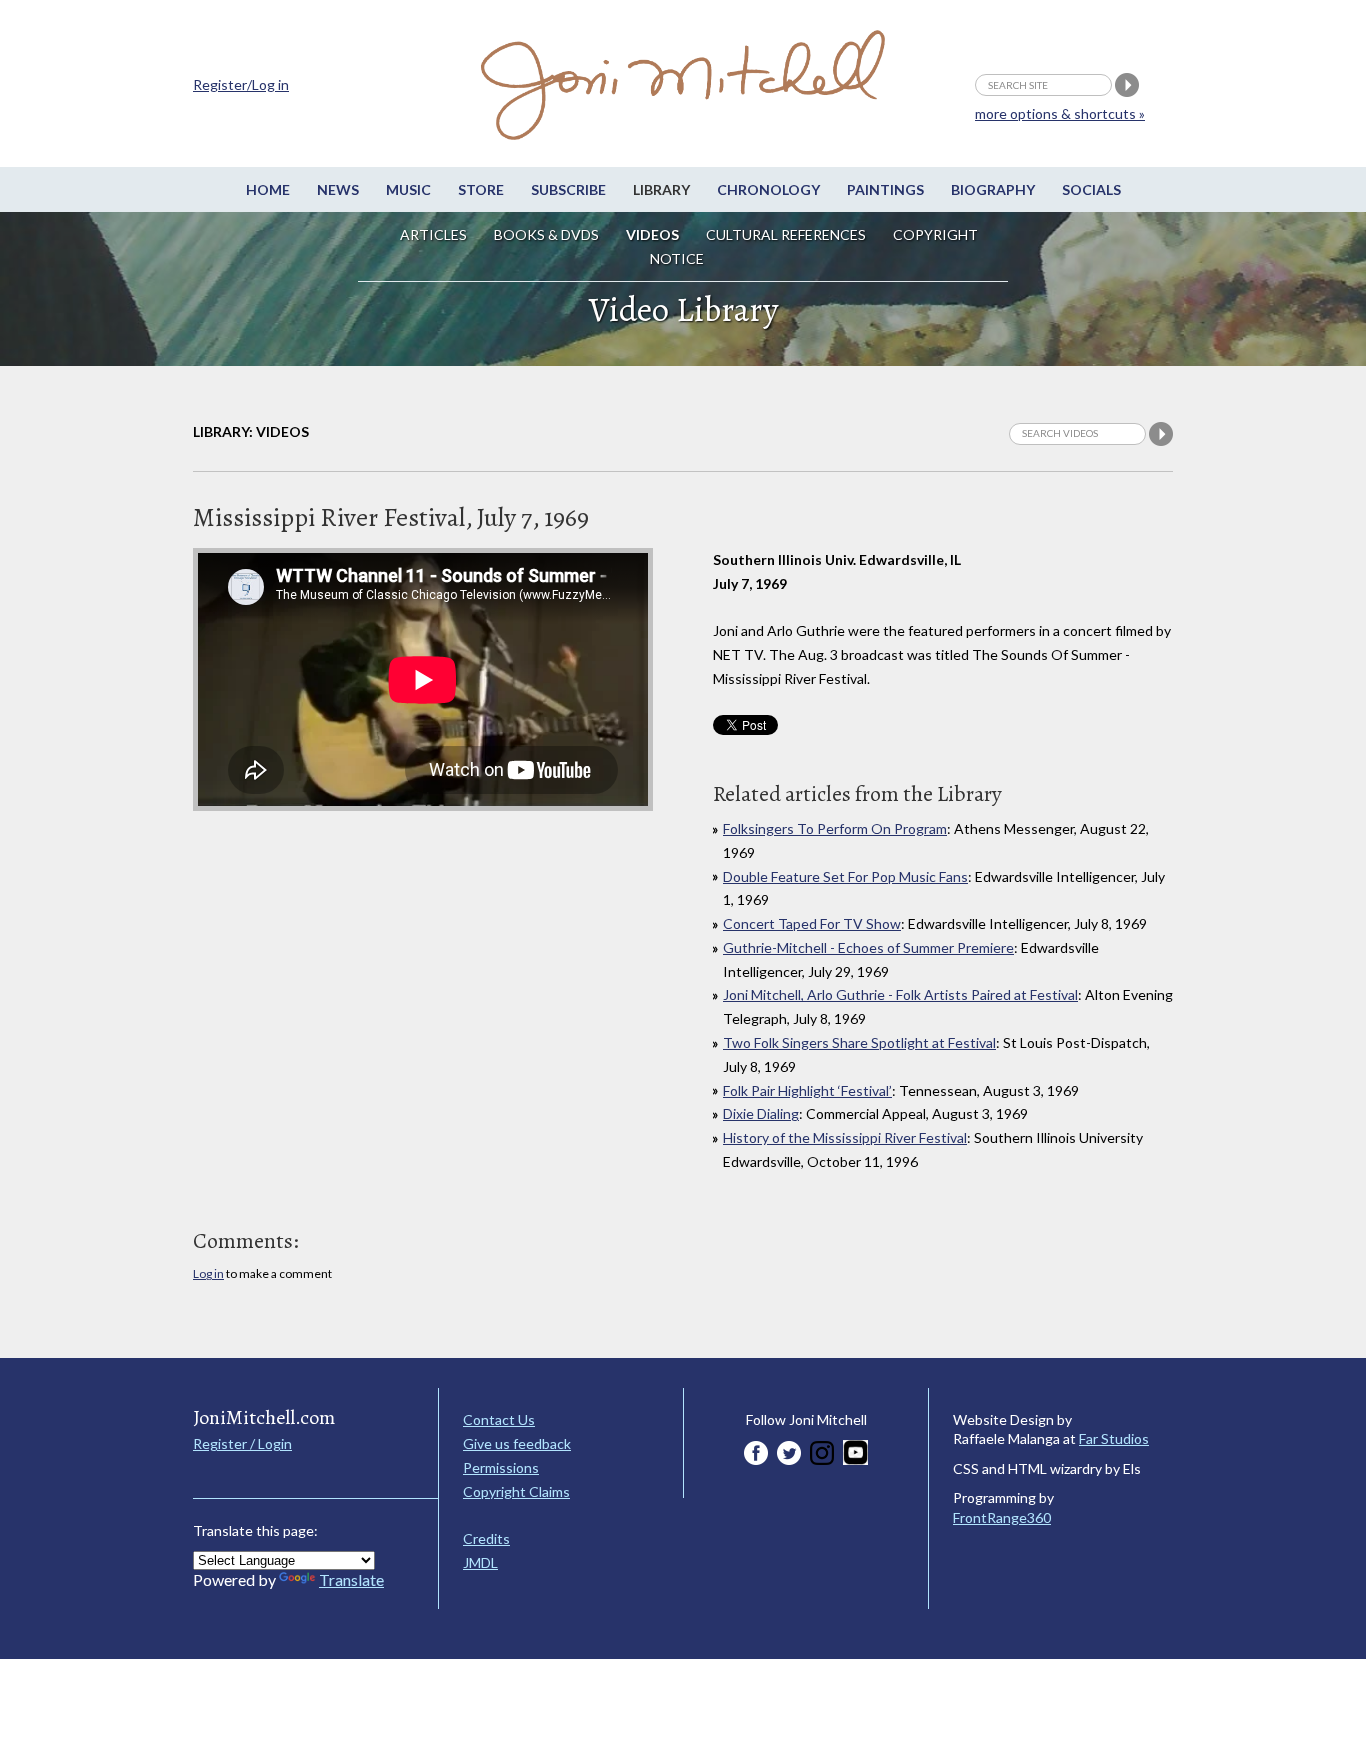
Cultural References (786, 234)
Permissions (501, 1467)
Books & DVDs (546, 234)
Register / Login (242, 1443)
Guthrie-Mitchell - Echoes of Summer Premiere (868, 947)
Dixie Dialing (761, 1113)
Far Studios (1114, 1438)
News (338, 189)
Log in (208, 1273)
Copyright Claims (516, 1491)
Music (408, 189)
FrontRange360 (1002, 1517)
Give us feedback (517, 1443)
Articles (433, 234)
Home (268, 189)
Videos (652, 234)
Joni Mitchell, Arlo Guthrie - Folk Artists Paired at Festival (900, 994)
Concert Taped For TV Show (812, 923)
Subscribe (568, 189)
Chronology (768, 189)
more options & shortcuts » (1060, 113)
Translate (351, 1579)
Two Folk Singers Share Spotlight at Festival (859, 1042)
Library (661, 189)
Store (481, 189)
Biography (993, 189)
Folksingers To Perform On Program (835, 828)
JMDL (480, 1562)
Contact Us (499, 1419)
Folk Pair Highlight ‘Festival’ (807, 1090)
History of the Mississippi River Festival (845, 1137)
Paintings (885, 189)
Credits (486, 1538)
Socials (1091, 189)
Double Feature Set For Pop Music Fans (845, 876)
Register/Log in (241, 84)
